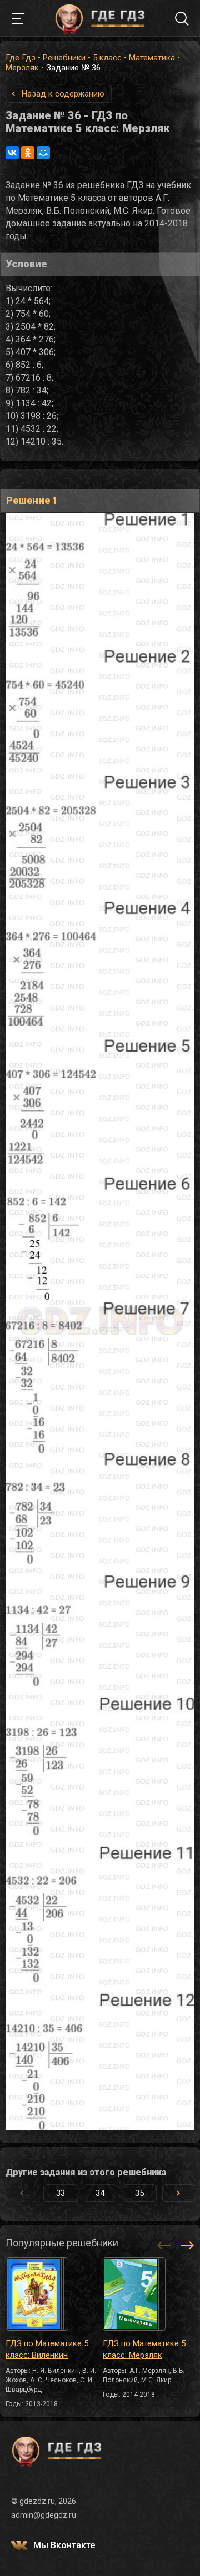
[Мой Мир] (43, 153)
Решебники (64, 58)
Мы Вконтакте (64, 2545)
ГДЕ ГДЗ (100, 18)
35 (139, 2193)
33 (61, 2193)
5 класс (107, 58)
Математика (152, 58)
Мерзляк (22, 68)
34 (100, 2193)
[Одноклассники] (28, 153)
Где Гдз (21, 58)
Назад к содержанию (63, 94)
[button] (178, 2193)
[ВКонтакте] (12, 153)
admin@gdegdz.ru (44, 2515)
